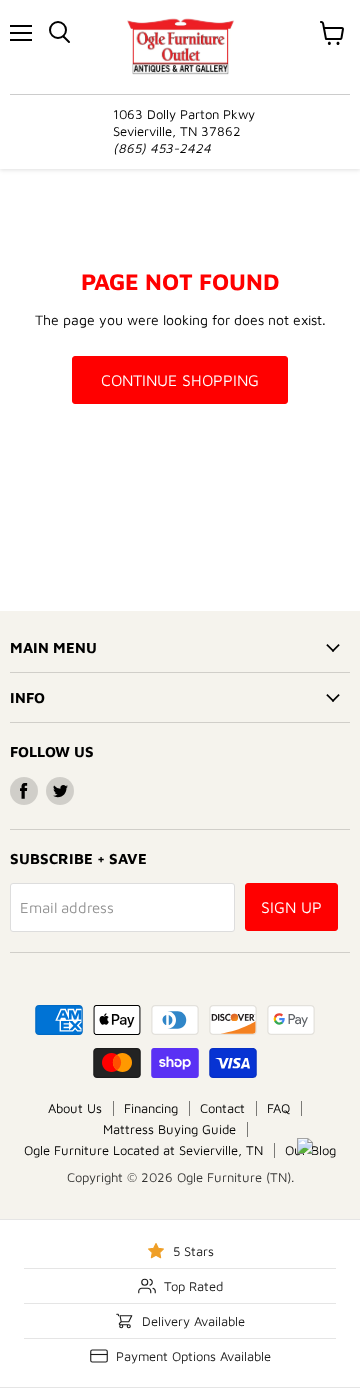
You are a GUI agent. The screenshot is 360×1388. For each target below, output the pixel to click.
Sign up (291, 907)
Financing (151, 1108)
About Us (75, 1108)
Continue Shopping (180, 380)
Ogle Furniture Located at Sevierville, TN (143, 1150)
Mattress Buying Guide (169, 1129)
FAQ (278, 1108)
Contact (222, 1108)
